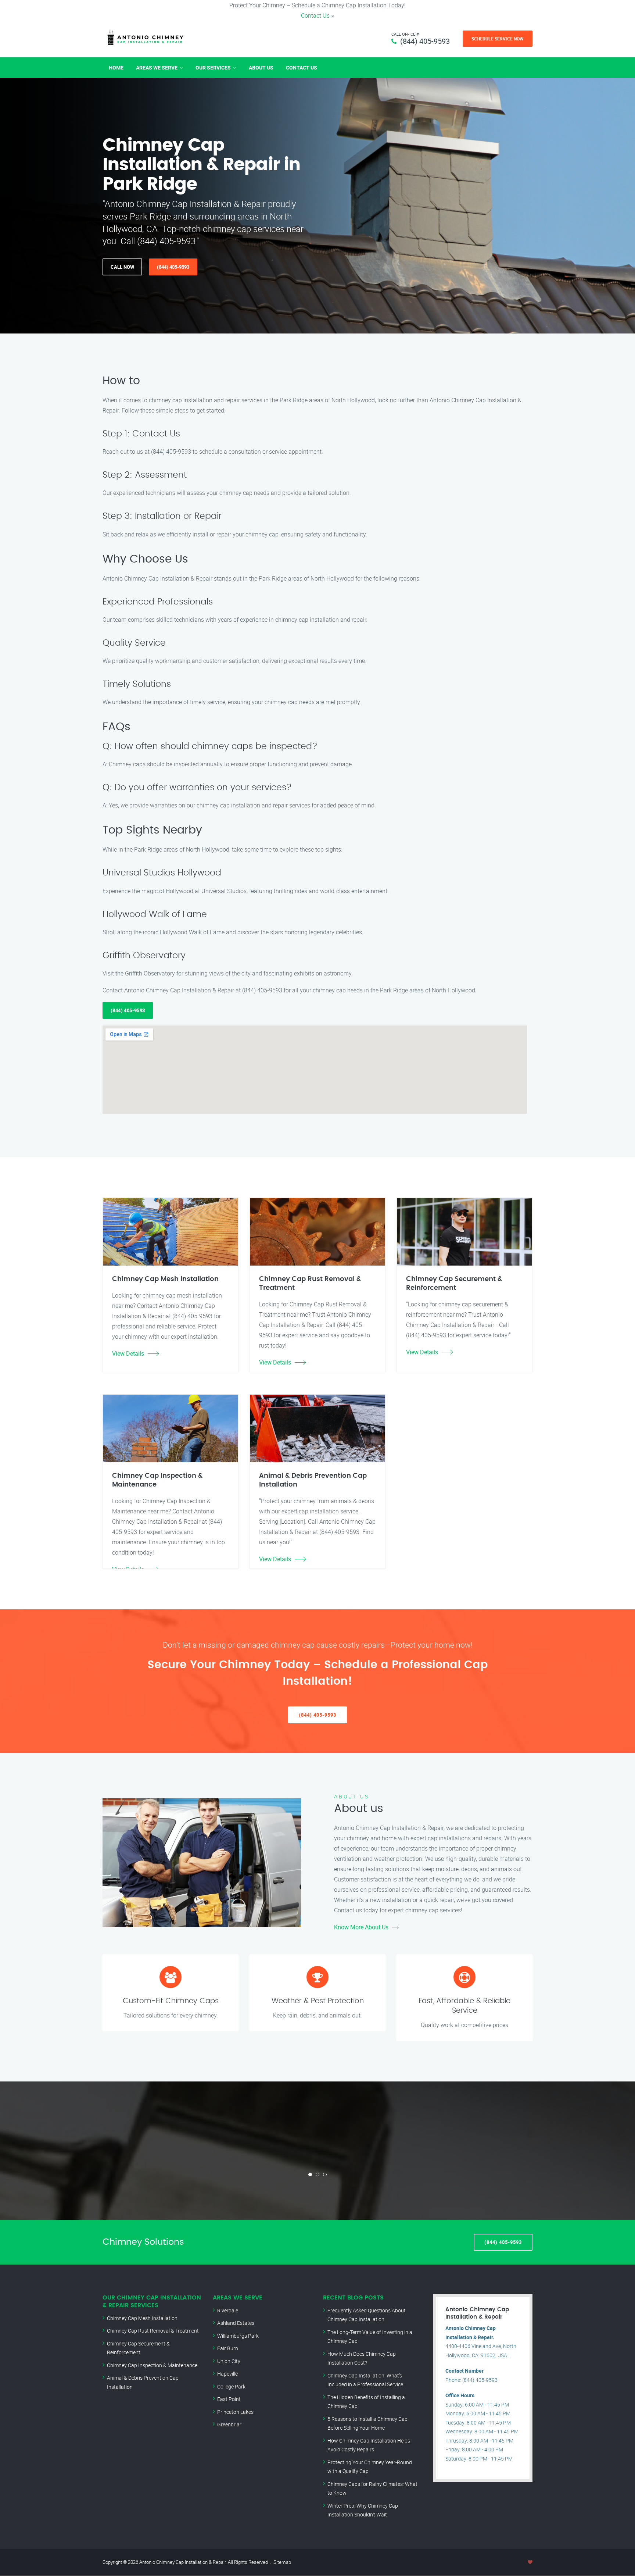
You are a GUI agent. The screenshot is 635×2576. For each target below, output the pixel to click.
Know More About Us (361, 1927)
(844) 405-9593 (425, 41)
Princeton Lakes (235, 2412)
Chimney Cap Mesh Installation (142, 2318)
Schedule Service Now (498, 39)
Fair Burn (228, 2348)
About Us (261, 67)
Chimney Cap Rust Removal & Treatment (153, 2331)
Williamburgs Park (238, 2336)
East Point (229, 2399)
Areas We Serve (157, 67)
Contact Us (315, 15)
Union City (229, 2361)
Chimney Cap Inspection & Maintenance (152, 2365)
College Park (231, 2386)
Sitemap (282, 2562)
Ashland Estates (236, 2323)
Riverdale (228, 2310)
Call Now (122, 267)
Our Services (213, 67)
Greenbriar (229, 2424)
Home (116, 67)
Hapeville (227, 2374)
